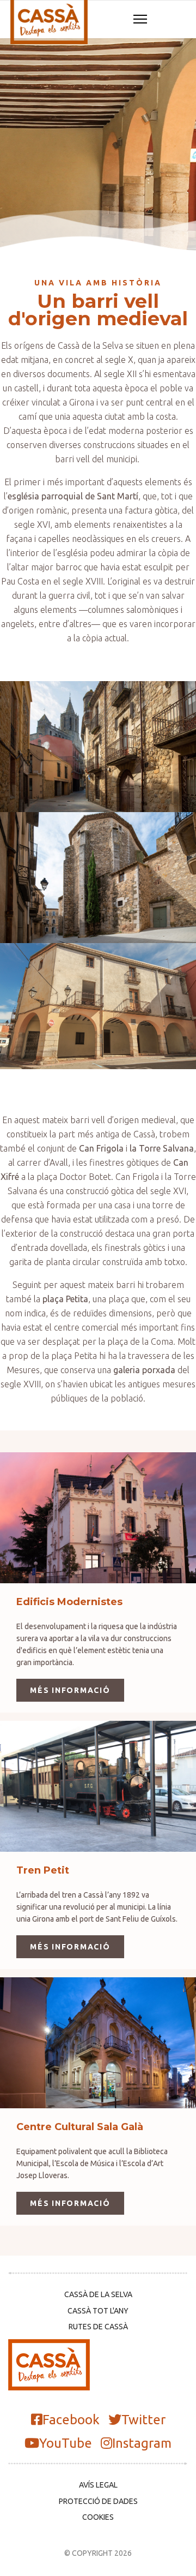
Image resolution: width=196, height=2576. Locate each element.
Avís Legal (98, 2485)
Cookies (98, 2517)
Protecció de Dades (98, 2501)
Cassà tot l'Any (98, 2311)
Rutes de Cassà (98, 2327)
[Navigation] (140, 20)
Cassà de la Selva (98, 2294)
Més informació (70, 1690)
